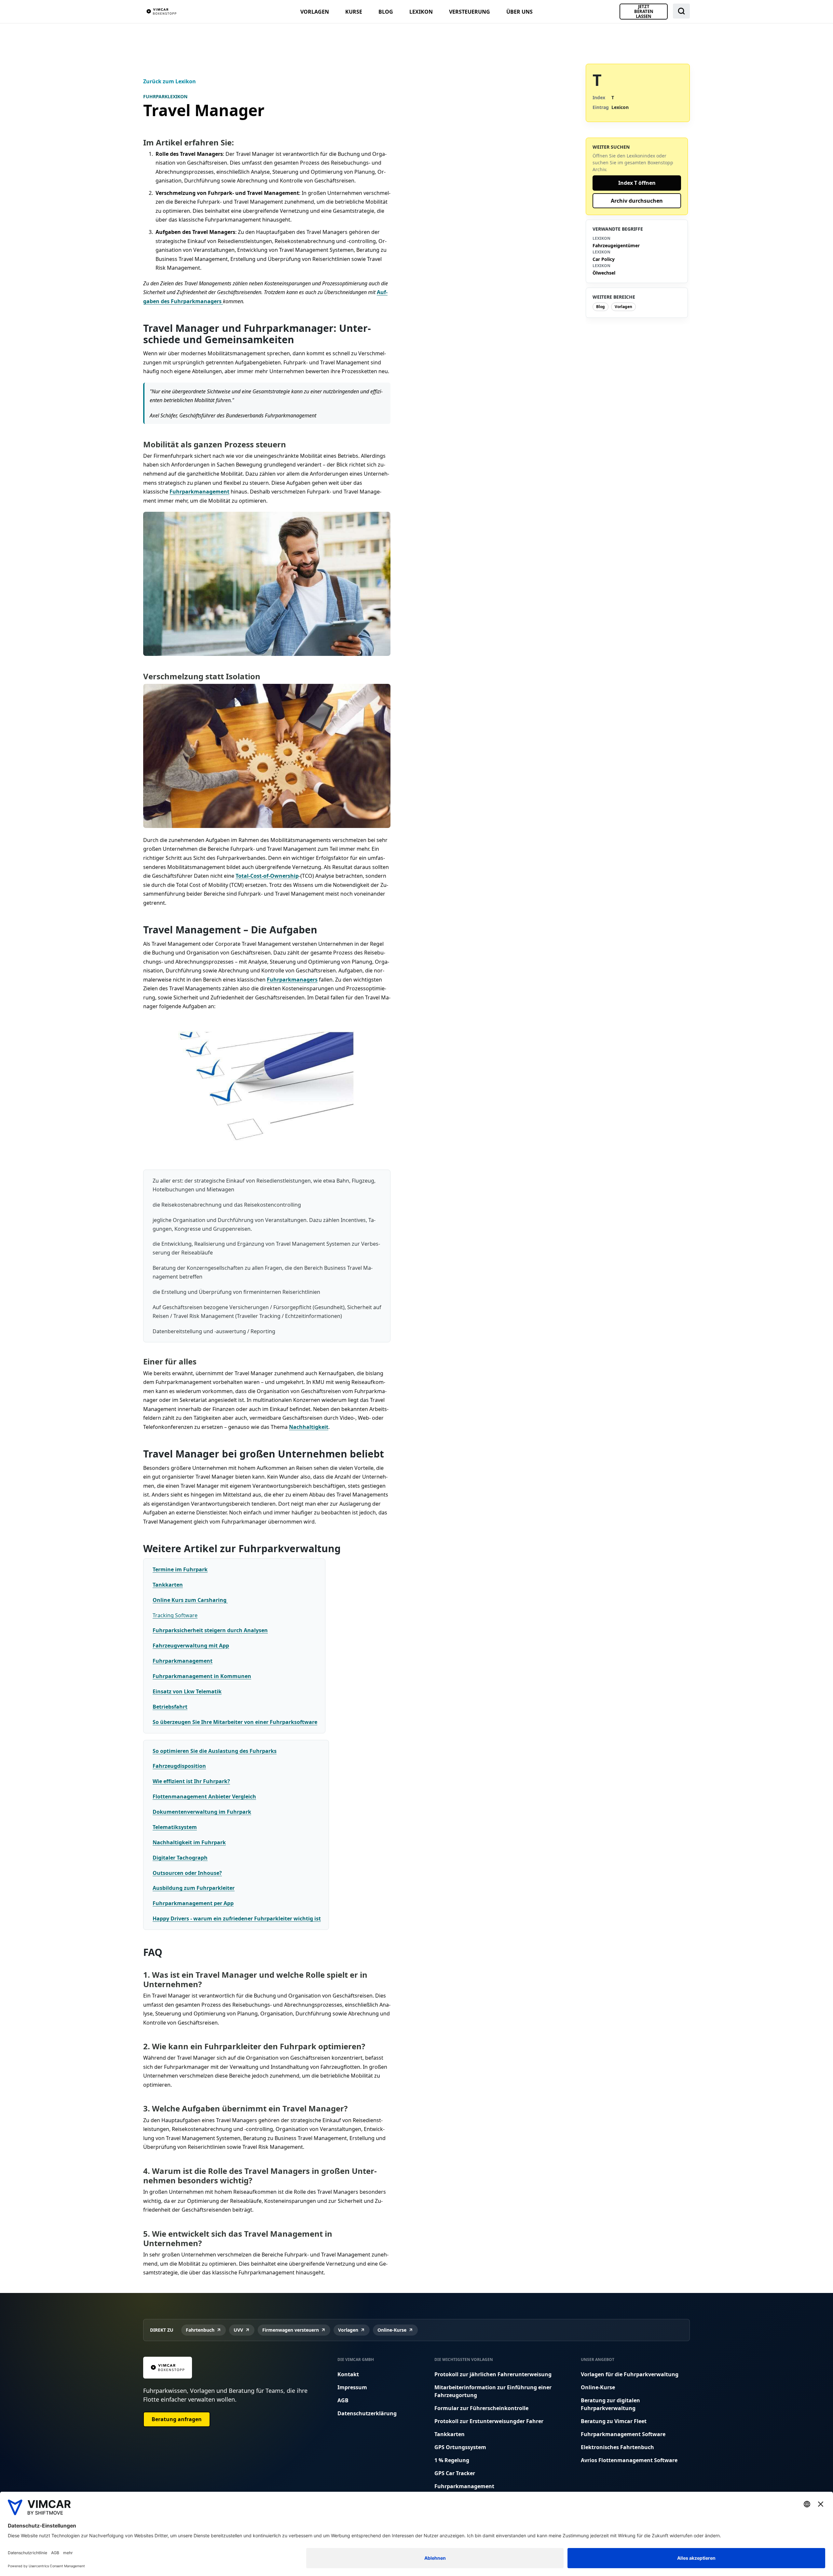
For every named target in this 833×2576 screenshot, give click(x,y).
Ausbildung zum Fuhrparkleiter (194, 1888)
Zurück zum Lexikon (170, 81)
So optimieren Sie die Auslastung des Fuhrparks (215, 1751)
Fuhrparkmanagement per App (193, 1903)
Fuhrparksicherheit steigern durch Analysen (210, 1630)
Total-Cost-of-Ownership (267, 876)
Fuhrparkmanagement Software (623, 2434)
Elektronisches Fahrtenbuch (617, 2447)
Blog (386, 12)
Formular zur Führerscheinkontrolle (481, 2408)
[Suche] (681, 11)
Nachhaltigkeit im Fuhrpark (189, 1842)
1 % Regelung (452, 2460)
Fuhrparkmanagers (292, 980)
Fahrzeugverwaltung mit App (191, 1646)
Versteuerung (470, 12)
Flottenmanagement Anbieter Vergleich (204, 1796)
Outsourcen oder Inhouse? (187, 1873)
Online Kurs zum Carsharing (190, 1600)
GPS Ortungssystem (460, 2447)
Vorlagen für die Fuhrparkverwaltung (630, 2374)
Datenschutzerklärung (367, 2413)
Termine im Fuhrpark (180, 1569)
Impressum (352, 2387)
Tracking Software (175, 1615)
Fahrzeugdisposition (179, 1766)
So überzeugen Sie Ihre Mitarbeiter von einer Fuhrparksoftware (235, 1722)
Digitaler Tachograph (180, 1858)
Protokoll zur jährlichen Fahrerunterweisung (493, 2374)
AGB (343, 2400)
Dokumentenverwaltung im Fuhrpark (202, 1812)
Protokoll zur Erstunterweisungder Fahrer (489, 2421)
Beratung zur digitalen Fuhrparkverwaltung (610, 2404)
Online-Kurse (598, 2387)
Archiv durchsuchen (637, 201)
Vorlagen (315, 12)
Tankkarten (168, 1585)
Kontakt (348, 2374)
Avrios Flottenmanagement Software (629, 2460)
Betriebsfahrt (170, 1707)
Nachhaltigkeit (309, 1427)
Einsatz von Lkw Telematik (187, 1691)
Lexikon (421, 12)
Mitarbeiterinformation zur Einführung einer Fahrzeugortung (493, 2391)
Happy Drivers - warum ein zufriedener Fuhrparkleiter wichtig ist (237, 1918)
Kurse (354, 12)
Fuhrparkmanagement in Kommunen (202, 1676)
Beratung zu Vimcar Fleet (614, 2421)
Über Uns (519, 12)
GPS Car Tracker (455, 2473)
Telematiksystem (175, 1827)
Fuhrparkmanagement (199, 492)
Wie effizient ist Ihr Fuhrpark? (191, 1781)
